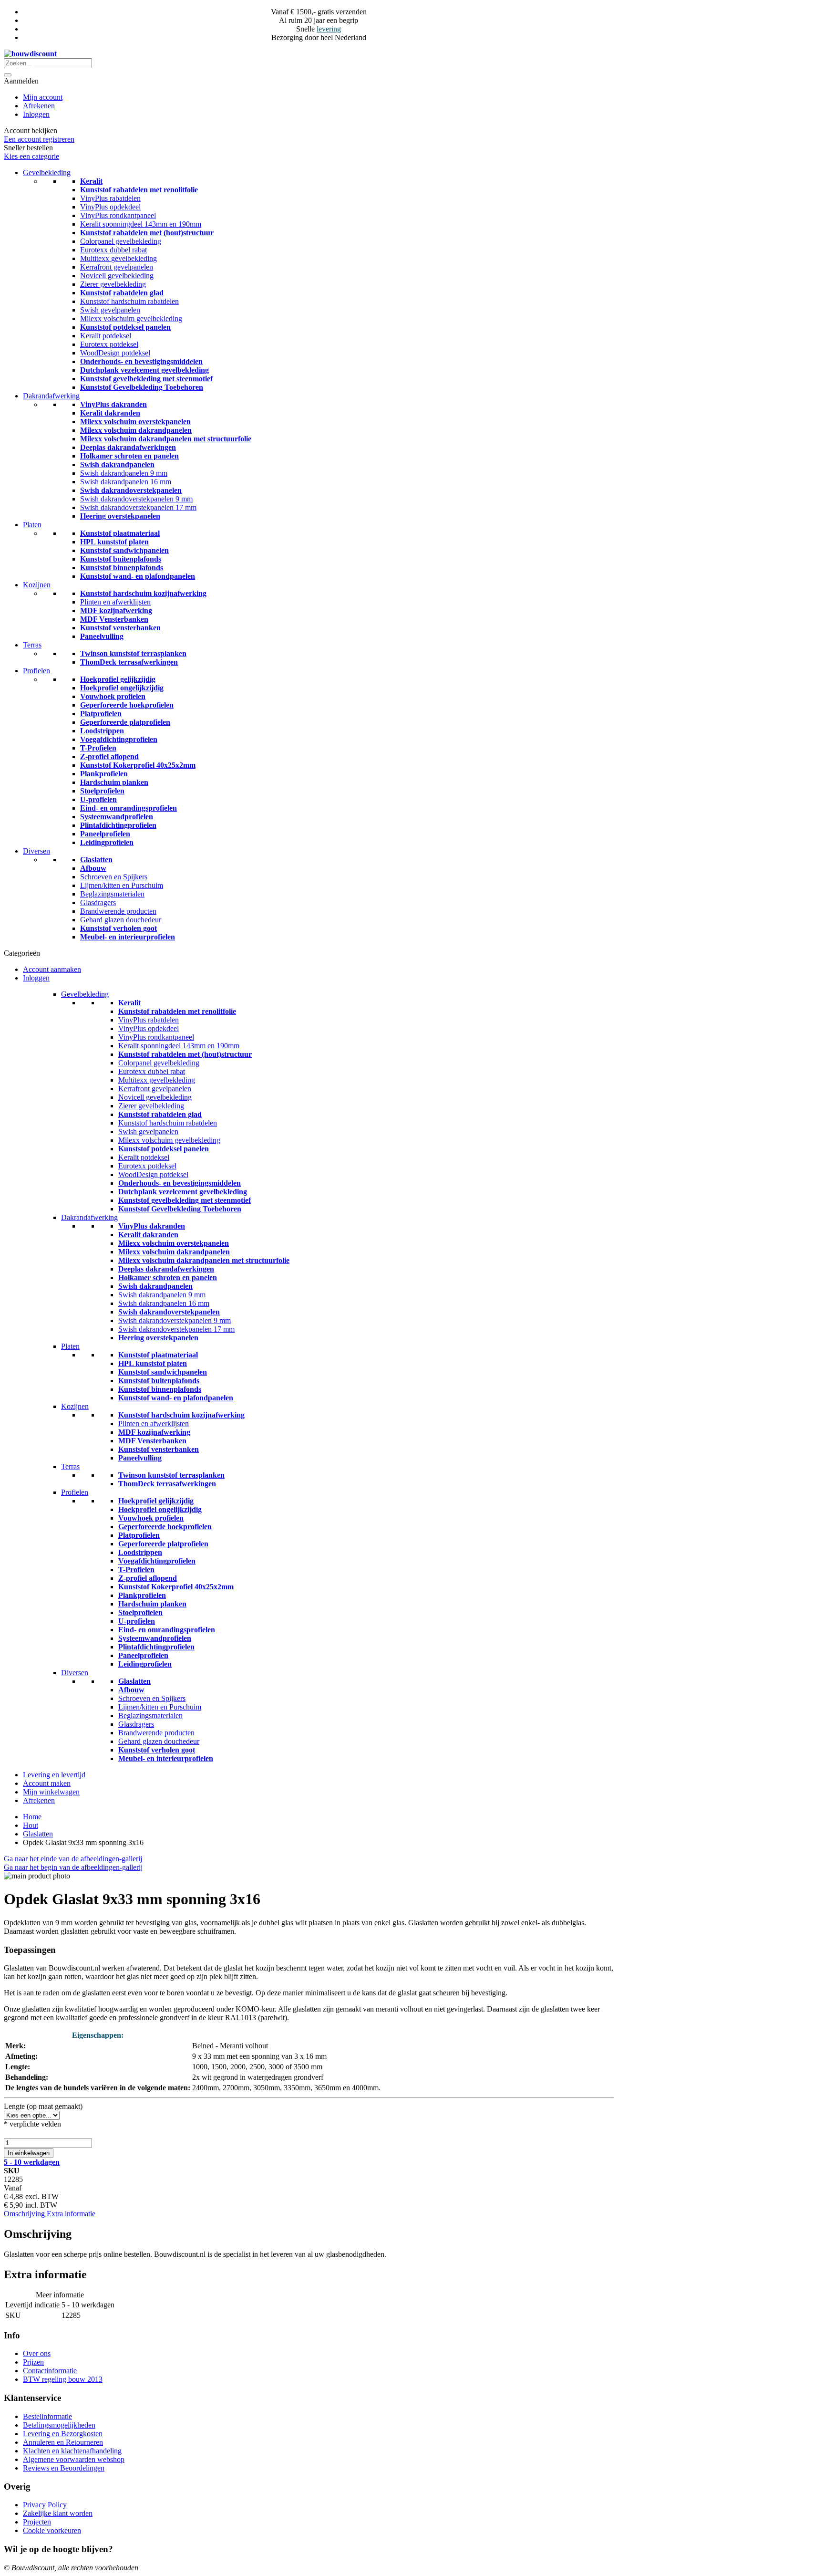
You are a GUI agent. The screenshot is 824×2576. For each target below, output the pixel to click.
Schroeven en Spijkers (114, 877)
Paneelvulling (102, 636)
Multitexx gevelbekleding (118, 258)
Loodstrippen (102, 731)
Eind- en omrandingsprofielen (129, 808)
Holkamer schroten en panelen (129, 456)
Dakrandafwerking (51, 396)
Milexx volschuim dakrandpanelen (136, 430)
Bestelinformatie (47, 2416)
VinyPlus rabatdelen (110, 198)
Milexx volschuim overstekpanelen (135, 422)
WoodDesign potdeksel (115, 353)
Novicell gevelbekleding (117, 276)
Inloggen (36, 114)
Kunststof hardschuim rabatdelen (129, 301)
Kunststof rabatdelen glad (122, 293)
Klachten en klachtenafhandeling (72, 2451)
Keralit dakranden (110, 413)
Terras (32, 645)
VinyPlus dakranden (113, 404)
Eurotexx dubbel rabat (113, 250)
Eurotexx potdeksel (109, 344)
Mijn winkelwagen (51, 1792)
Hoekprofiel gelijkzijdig (118, 679)
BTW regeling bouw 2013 (63, 2379)
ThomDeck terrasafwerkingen (129, 662)
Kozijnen (37, 585)
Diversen (36, 851)
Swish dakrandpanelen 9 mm (124, 473)
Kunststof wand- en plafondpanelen (138, 576)
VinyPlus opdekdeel (110, 207)
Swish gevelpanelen (110, 310)
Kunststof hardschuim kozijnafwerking (143, 593)
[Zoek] (8, 75)
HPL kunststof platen (114, 542)
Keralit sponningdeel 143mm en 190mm (141, 224)
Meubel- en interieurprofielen (128, 937)
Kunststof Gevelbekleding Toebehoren (142, 387)
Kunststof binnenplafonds (122, 568)
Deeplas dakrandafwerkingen (128, 447)
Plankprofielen (104, 774)
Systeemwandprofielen (117, 817)
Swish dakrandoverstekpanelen (131, 490)
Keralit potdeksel (106, 336)
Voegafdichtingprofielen (119, 739)
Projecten (37, 2522)
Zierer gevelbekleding (113, 284)
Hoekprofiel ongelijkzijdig (122, 688)
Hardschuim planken (114, 782)
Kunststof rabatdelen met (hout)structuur (147, 233)
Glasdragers (98, 902)
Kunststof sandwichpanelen (124, 550)
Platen (32, 525)
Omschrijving (25, 2214)
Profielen (36, 671)
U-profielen (98, 799)
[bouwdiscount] (30, 54)
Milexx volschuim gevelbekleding (131, 318)
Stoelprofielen (102, 791)
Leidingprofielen (107, 842)
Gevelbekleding (47, 172)
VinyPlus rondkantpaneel (118, 215)
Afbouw (93, 868)
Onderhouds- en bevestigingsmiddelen (141, 361)
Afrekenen (39, 106)
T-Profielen (98, 748)
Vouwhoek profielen (113, 696)
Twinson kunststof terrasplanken (133, 653)
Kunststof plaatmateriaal (120, 533)
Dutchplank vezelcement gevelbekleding (144, 370)
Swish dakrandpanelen (117, 464)
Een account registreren (39, 139)
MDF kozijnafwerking (116, 610)
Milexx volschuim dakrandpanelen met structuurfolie (166, 439)
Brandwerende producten (118, 911)
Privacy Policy (45, 2505)
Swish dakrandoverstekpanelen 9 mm (136, 499)
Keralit (91, 181)
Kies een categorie (31, 156)
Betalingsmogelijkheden (59, 2425)
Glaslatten (96, 860)
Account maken (47, 1783)
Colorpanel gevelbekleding (121, 241)
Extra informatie (71, 2214)
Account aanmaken (52, 969)
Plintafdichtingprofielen (118, 825)
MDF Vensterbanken (114, 619)
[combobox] (48, 63)
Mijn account (43, 97)
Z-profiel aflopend (109, 756)
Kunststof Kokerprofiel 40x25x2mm (138, 765)
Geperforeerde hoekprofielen (127, 705)
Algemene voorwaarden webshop (74, 2459)
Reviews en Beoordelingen (64, 2468)
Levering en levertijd (54, 1775)
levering (329, 29)
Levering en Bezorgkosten (63, 2434)
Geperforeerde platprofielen (125, 722)
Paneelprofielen (105, 834)
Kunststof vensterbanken (120, 628)
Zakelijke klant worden (58, 2513)
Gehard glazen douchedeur (121, 920)
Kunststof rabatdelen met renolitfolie (139, 190)
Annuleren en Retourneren (63, 2442)
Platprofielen (101, 714)
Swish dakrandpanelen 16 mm (126, 482)
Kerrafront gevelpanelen (117, 267)
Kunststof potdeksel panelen (125, 327)
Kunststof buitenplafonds (121, 559)
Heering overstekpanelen (120, 516)
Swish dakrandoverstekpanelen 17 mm (138, 507)
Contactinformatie (50, 2371)
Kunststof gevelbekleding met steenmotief (146, 379)
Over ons (37, 2353)
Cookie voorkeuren (52, 2530)
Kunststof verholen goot (118, 928)
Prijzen (33, 2362)
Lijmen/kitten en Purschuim (122, 885)
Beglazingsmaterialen (112, 894)
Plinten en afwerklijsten (115, 602)
